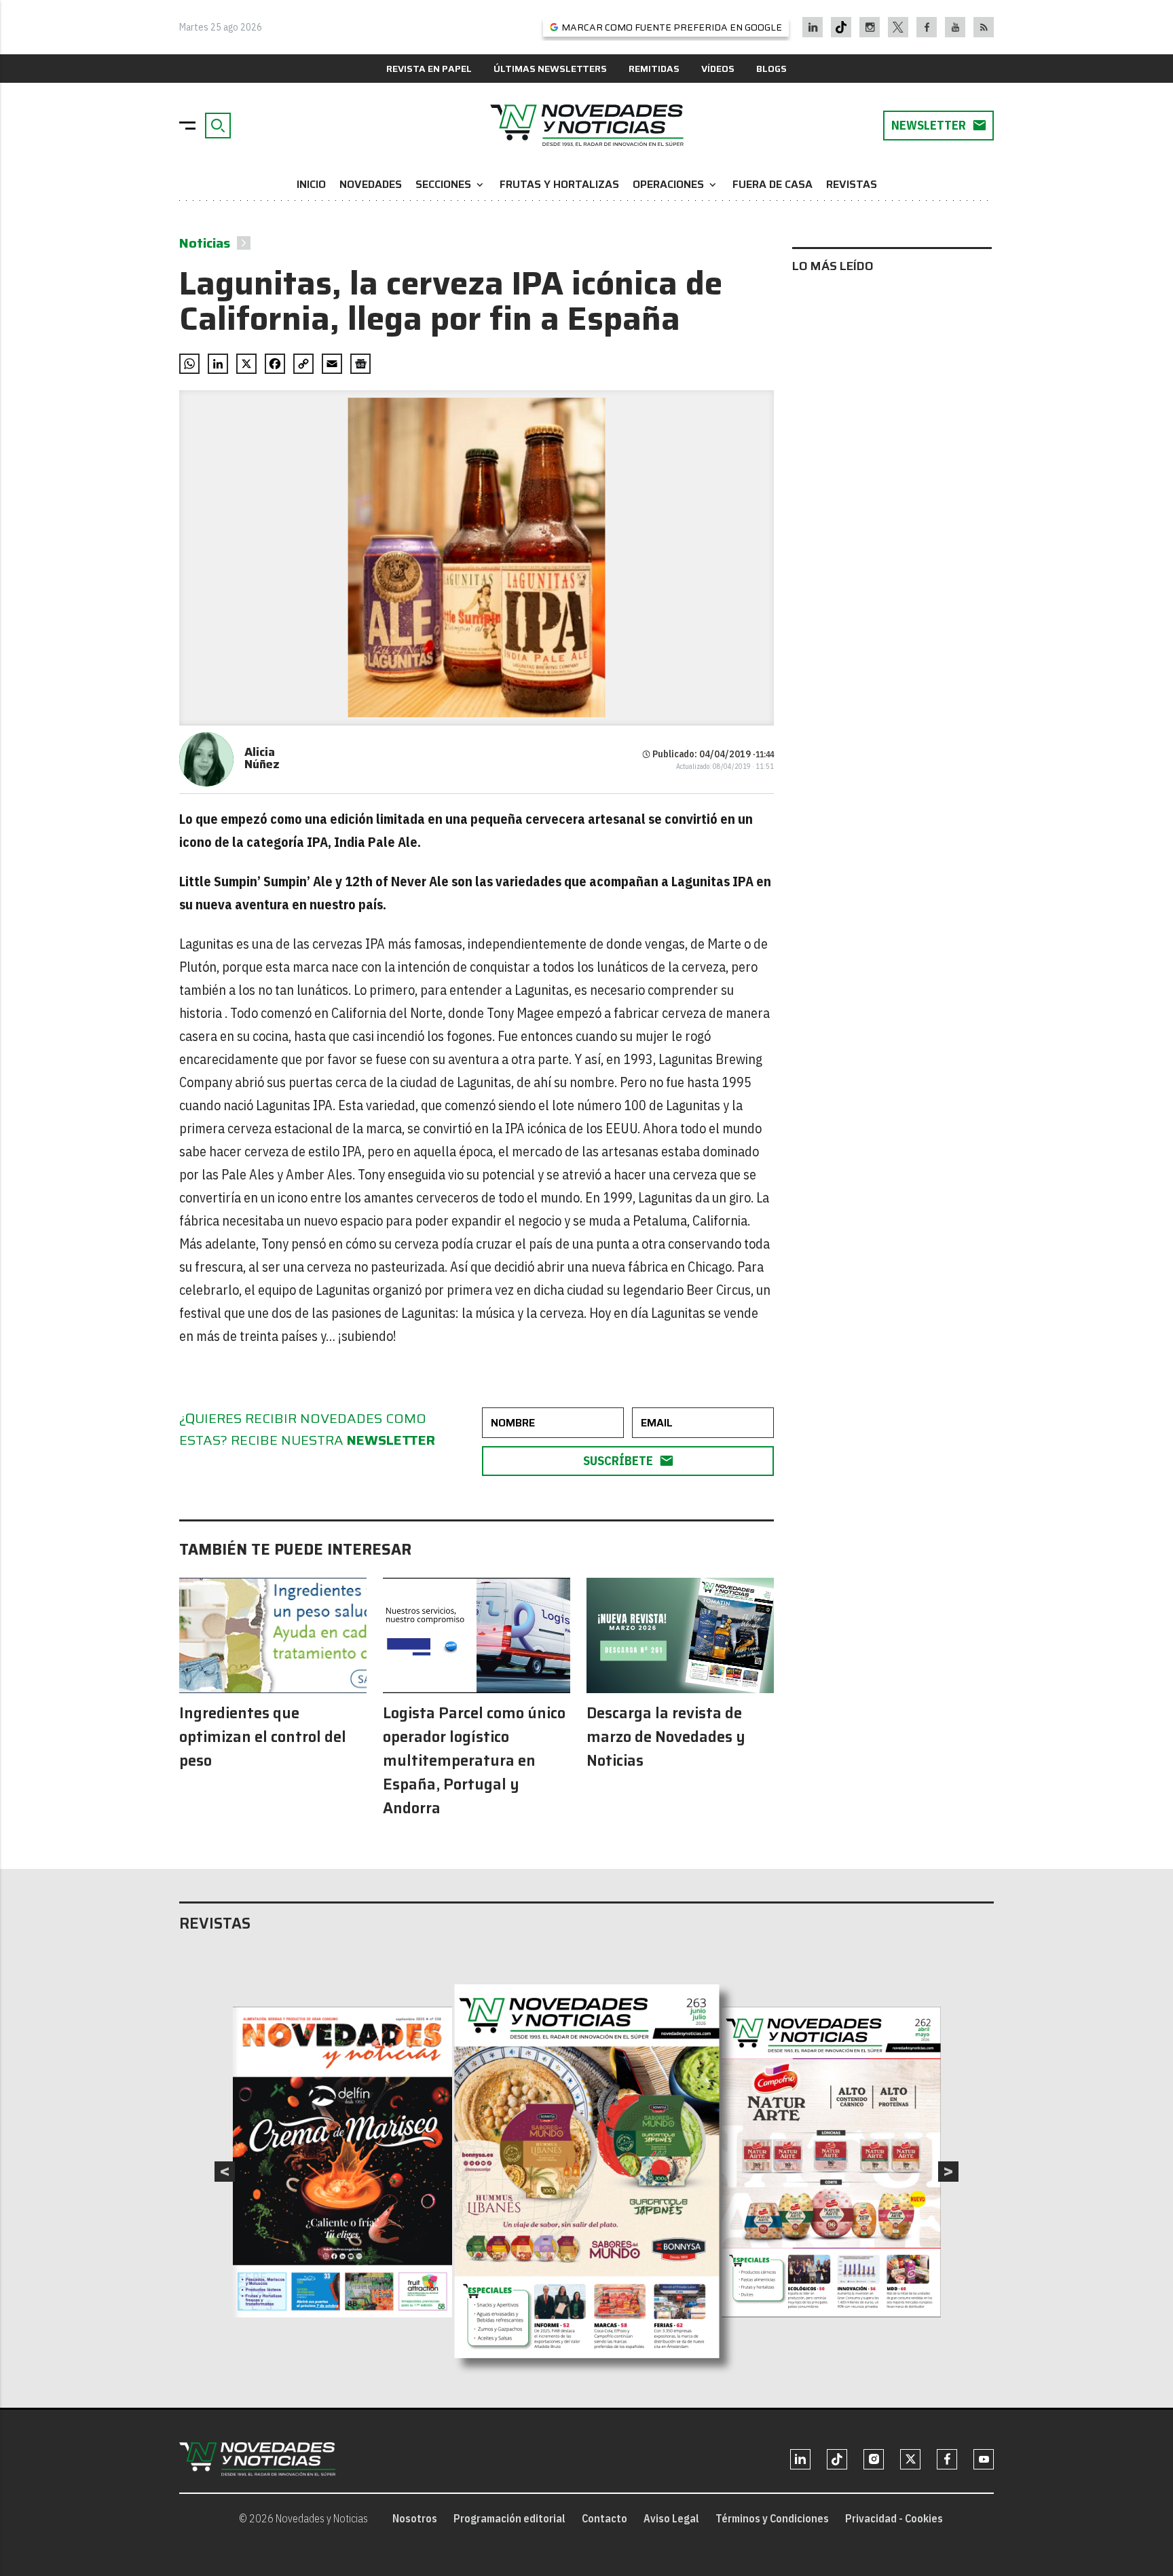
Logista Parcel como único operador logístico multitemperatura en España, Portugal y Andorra (474, 1761)
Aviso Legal (671, 2518)
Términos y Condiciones (772, 2518)
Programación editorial (509, 2518)
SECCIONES (451, 184)
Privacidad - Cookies (894, 2518)
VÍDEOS (718, 69)
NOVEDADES (371, 184)
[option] (587, 2172)
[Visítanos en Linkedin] (813, 27)
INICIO (311, 184)
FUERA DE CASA (772, 184)
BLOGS (771, 69)
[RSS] (984, 27)
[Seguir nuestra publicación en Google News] (360, 364)
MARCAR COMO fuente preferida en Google (672, 27)
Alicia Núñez (262, 758)
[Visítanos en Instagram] (870, 27)
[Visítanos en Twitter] (898, 27)
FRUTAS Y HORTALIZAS (559, 184)
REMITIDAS (654, 69)
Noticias (205, 243)
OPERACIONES (676, 184)
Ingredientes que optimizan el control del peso (263, 1737)
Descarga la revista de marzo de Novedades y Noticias (666, 1737)
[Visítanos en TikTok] (841, 27)
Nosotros (415, 2518)
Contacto (604, 2518)
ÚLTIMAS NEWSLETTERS (550, 69)
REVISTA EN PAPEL (429, 69)
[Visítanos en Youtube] (955, 27)
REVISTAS (852, 184)
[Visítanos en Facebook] (927, 27)
